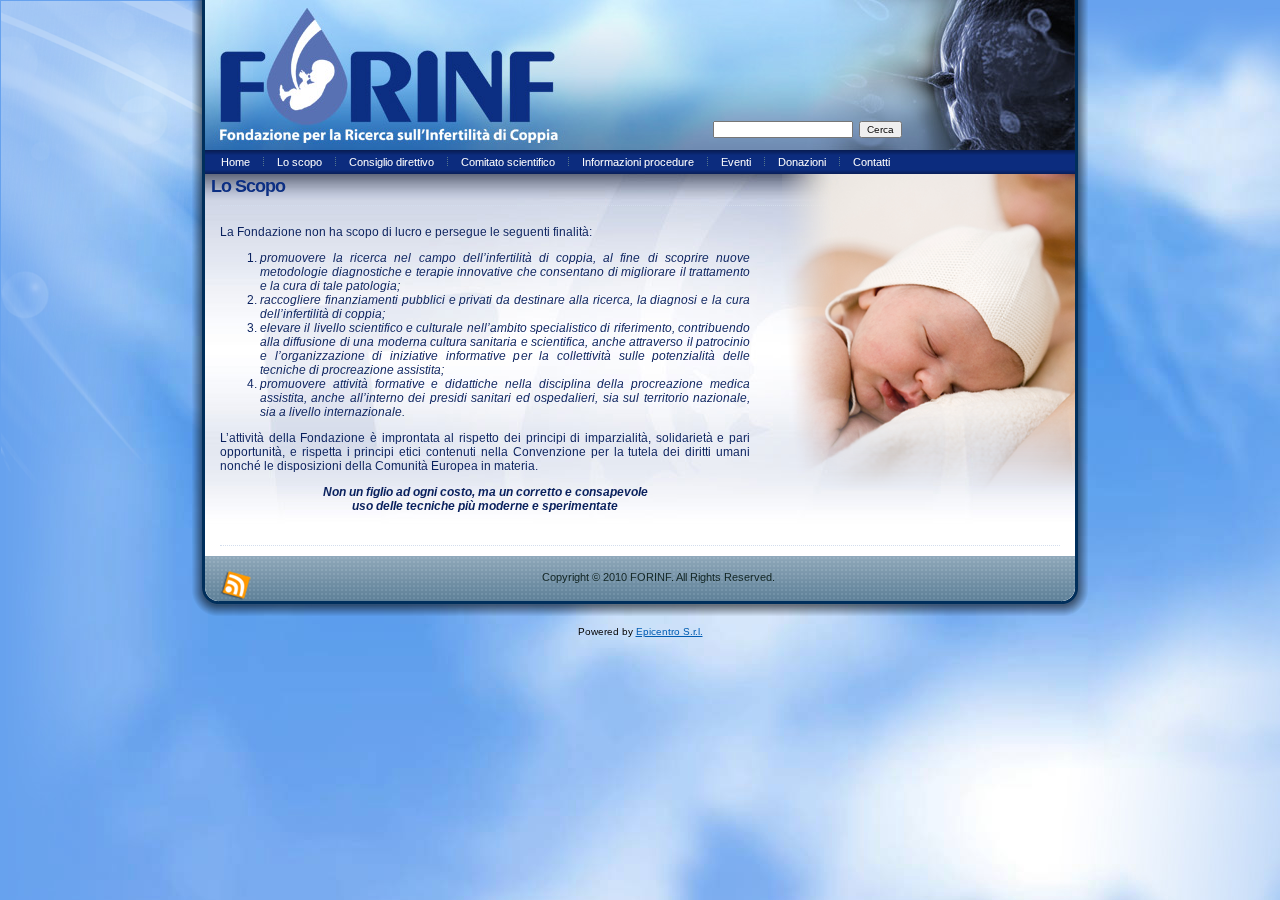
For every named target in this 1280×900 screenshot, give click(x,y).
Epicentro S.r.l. (669, 631)
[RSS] (236, 586)
